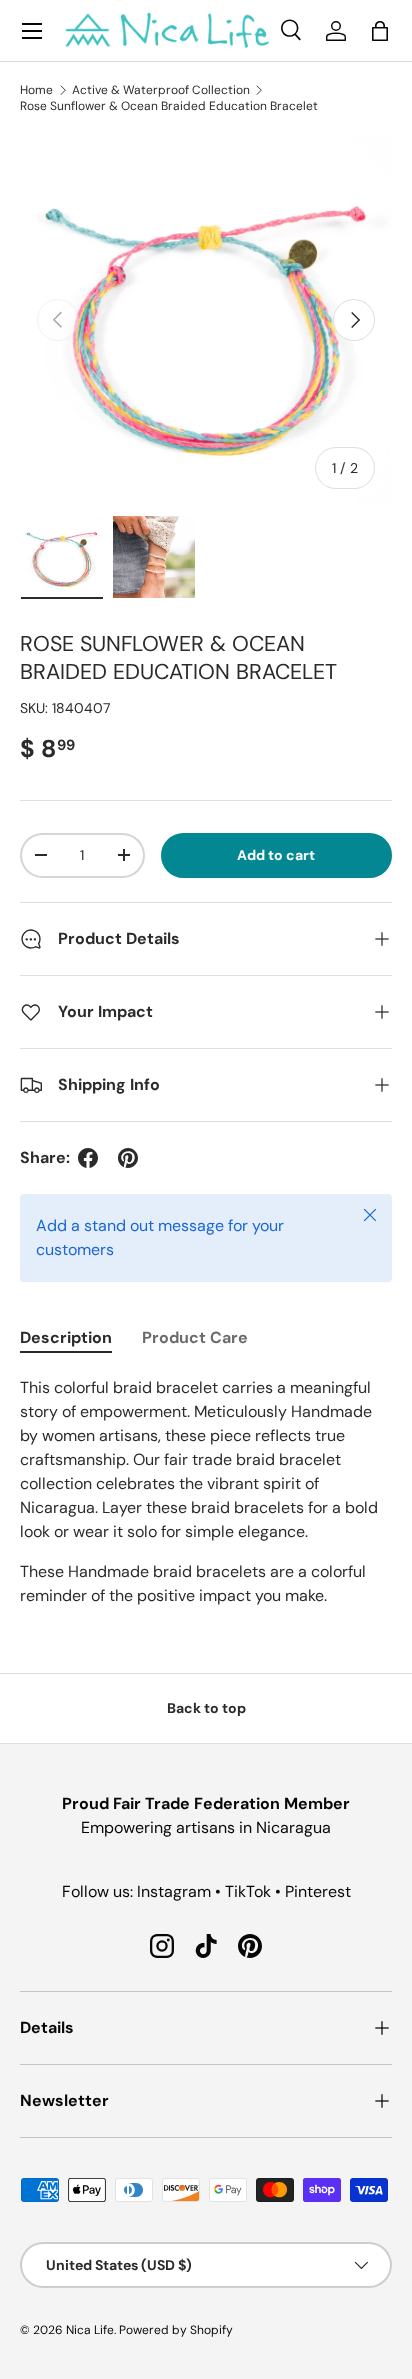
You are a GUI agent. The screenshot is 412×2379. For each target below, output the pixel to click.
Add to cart (276, 855)
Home (36, 90)
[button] (380, 31)
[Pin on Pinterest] (128, 1158)
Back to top (206, 1708)
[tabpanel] (206, 1492)
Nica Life (90, 2330)
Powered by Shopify (176, 2330)
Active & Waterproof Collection (161, 90)
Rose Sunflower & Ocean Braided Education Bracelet (169, 106)
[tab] (66, 1337)
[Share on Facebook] (88, 1158)
